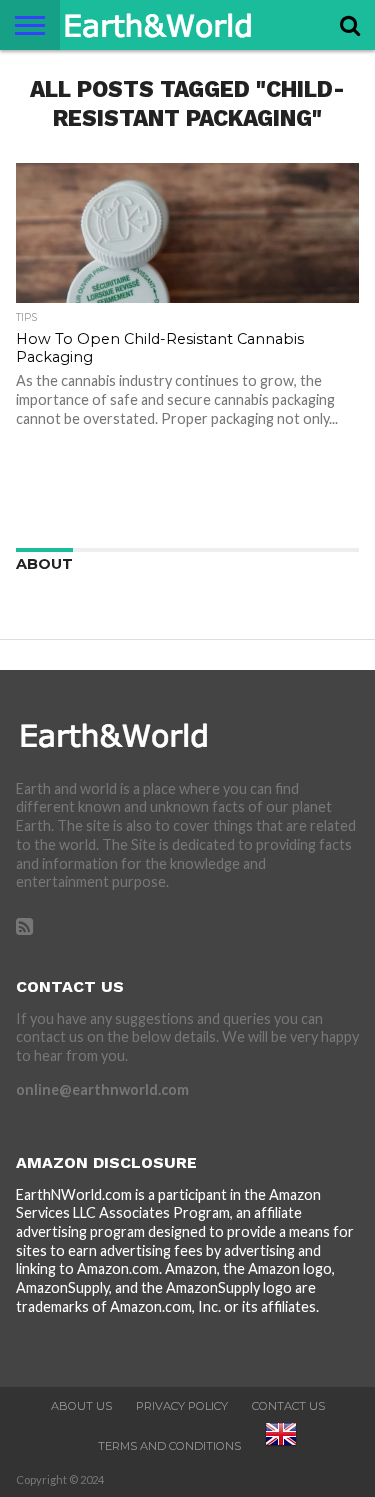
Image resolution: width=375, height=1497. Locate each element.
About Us (81, 1406)
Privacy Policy (182, 1406)
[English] (281, 1446)
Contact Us (288, 1406)
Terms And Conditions (169, 1446)
